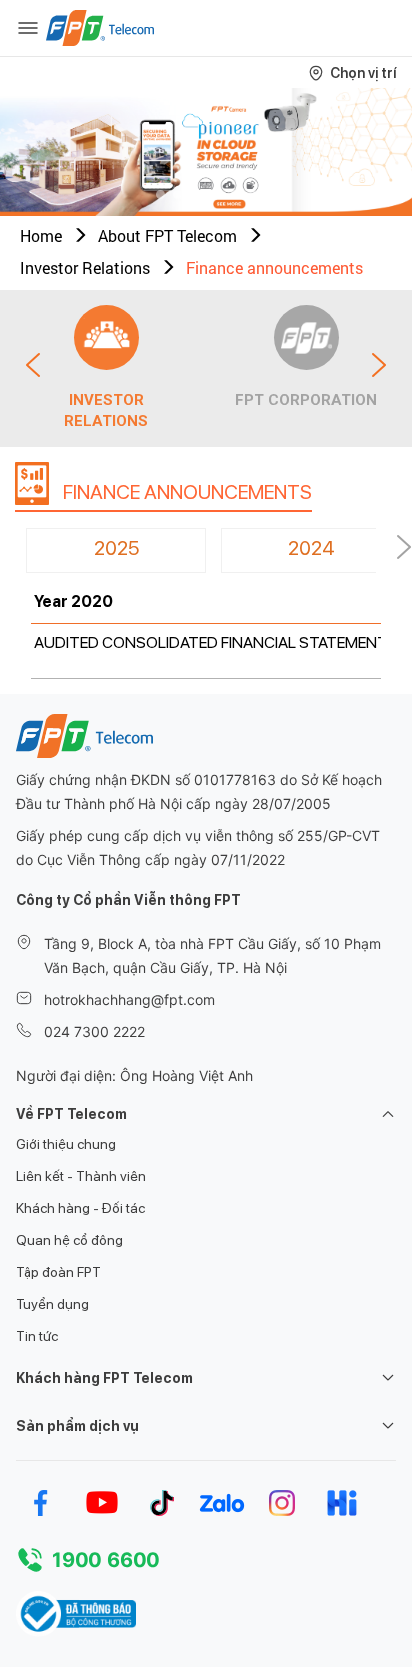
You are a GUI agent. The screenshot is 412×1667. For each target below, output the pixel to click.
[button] (160, 194)
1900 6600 (106, 1560)
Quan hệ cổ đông (69, 1240)
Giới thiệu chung (66, 1144)
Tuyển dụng (52, 1304)
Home (41, 235)
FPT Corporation (306, 400)
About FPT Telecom (167, 235)
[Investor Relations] (106, 337)
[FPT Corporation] (306, 337)
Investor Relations (85, 267)
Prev (33, 365)
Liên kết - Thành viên (81, 1176)
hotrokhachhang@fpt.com (129, 999)
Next (379, 365)
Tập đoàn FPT (58, 1272)
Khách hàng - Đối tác (80, 1208)
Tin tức (37, 1336)
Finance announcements (274, 267)
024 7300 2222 (94, 1031)
